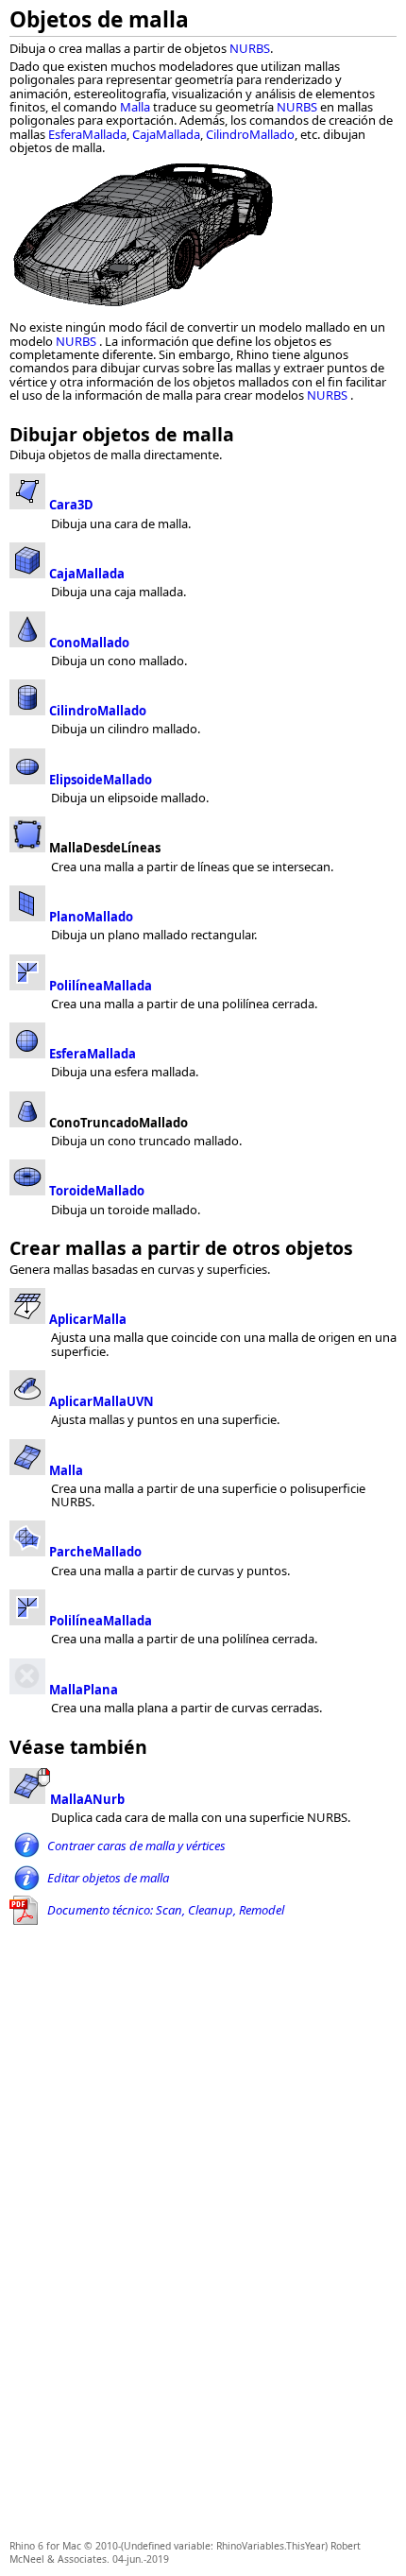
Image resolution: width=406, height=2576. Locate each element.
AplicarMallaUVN (101, 1401)
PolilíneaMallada (101, 986)
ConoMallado (89, 643)
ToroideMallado (97, 1191)
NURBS (250, 48)
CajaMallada (166, 134)
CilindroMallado (250, 134)
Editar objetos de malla (108, 1878)
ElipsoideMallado (101, 780)
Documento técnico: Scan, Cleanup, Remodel (166, 1910)
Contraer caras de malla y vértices (136, 1846)
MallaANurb (87, 1799)
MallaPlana (84, 1690)
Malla (135, 107)
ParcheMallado (95, 1552)
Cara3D (71, 505)
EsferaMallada (87, 134)
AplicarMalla (88, 1319)
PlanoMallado (91, 917)
